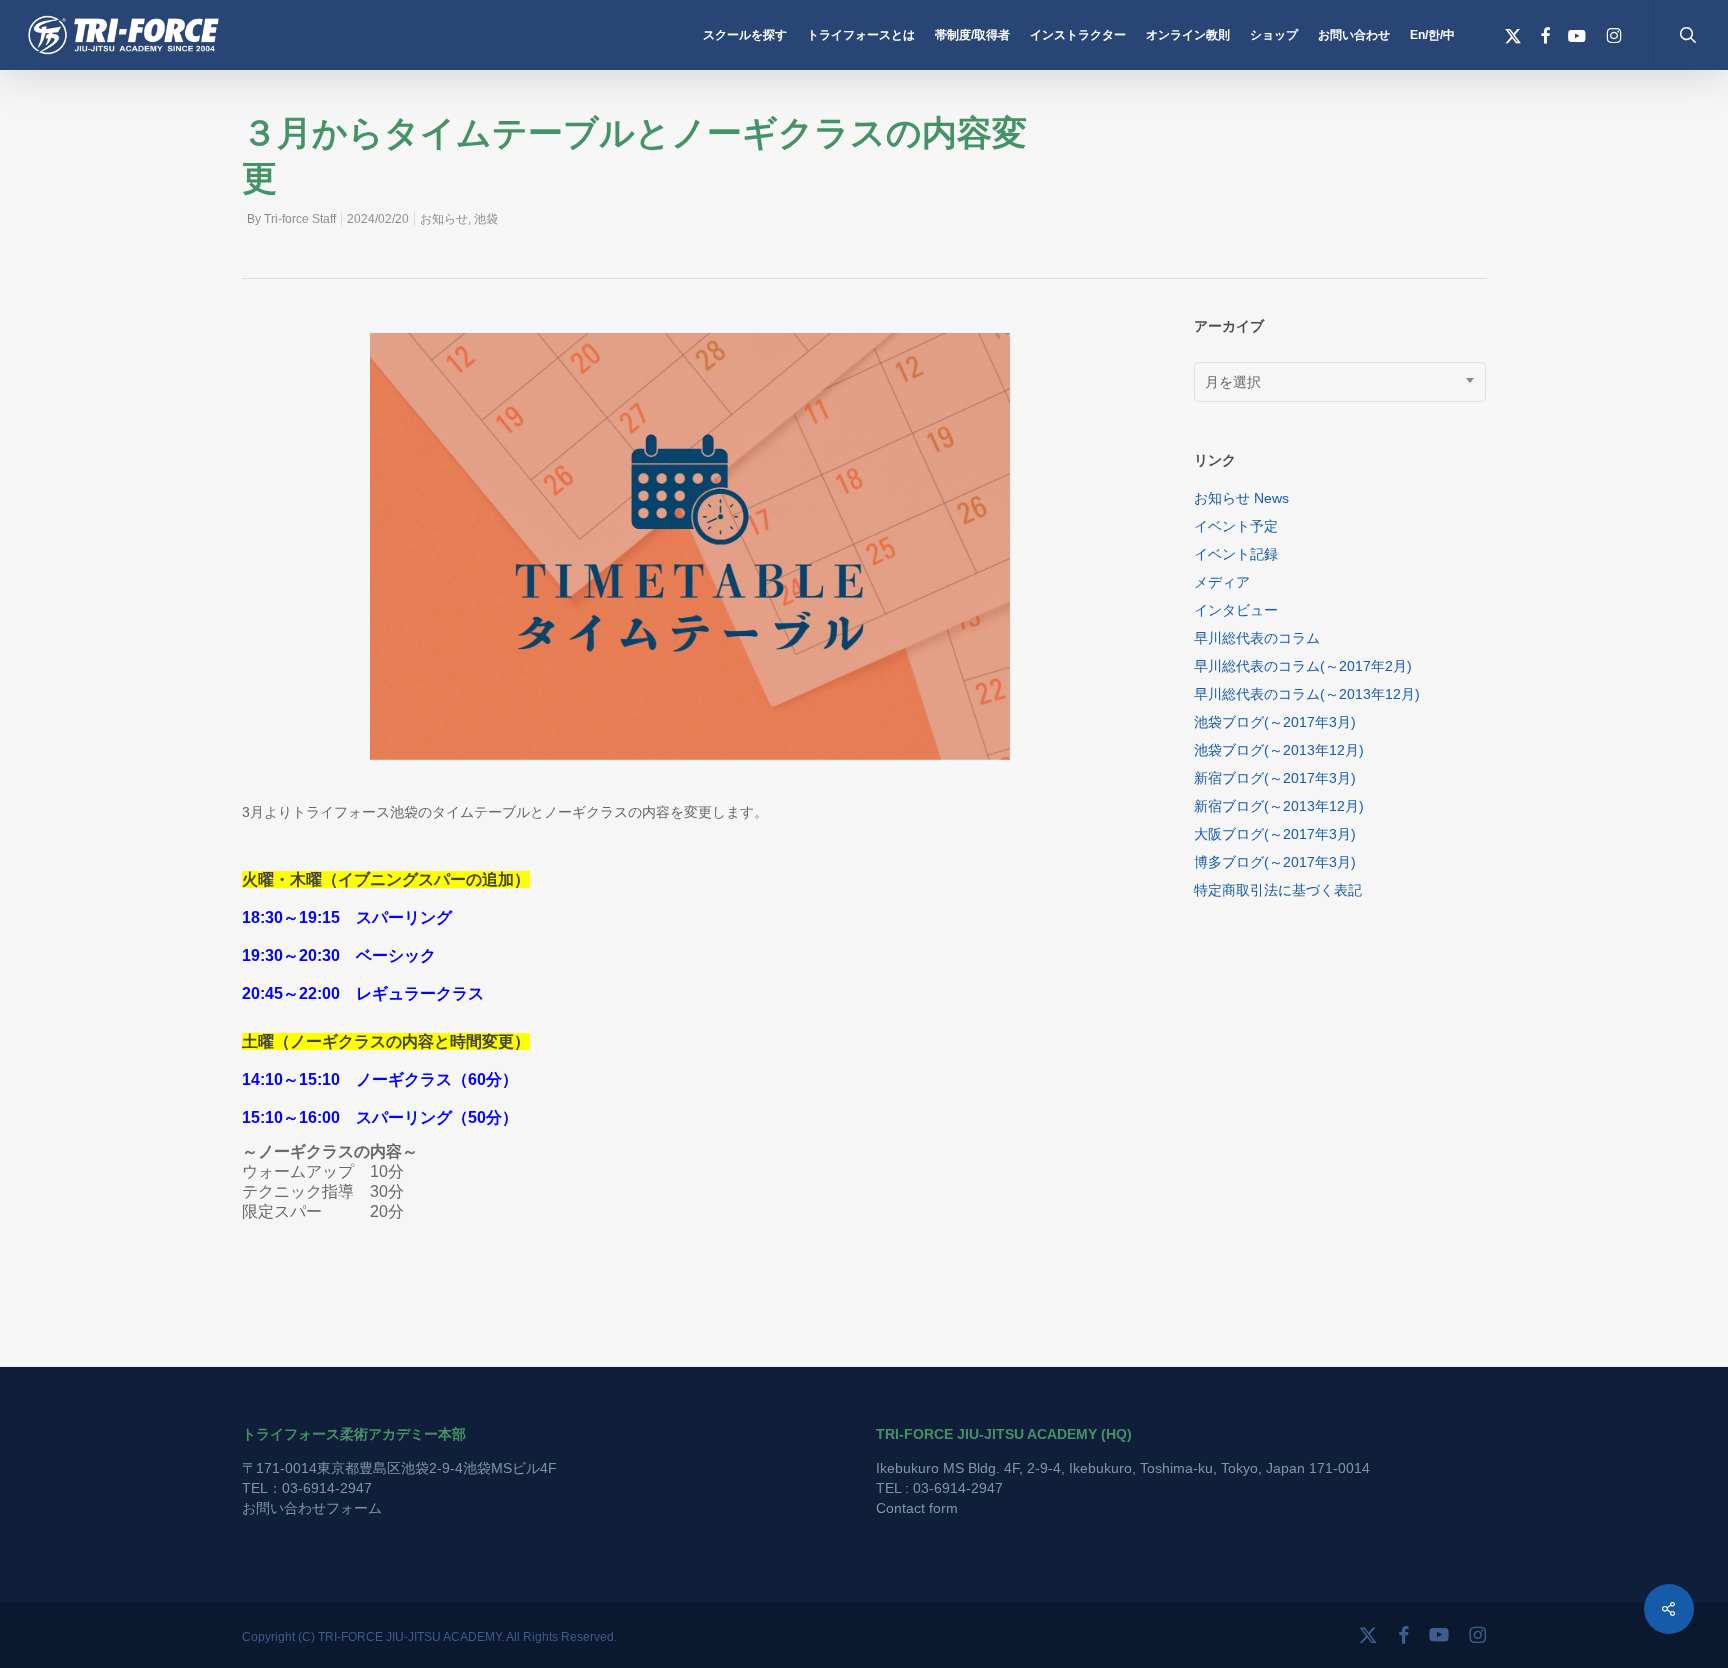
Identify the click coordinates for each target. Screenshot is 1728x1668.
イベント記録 (1236, 554)
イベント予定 (1236, 526)
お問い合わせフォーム (312, 1508)
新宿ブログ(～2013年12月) (1279, 806)
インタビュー (1236, 610)
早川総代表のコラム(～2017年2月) (1303, 666)
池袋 (486, 219)
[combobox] (1340, 382)
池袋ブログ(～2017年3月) (1275, 722)
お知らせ (444, 219)
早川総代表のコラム (1257, 638)
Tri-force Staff (300, 219)
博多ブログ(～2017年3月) (1275, 862)
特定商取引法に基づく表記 (1278, 890)
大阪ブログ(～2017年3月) (1275, 834)
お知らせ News (1241, 498)
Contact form (917, 1508)
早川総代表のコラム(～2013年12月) (1307, 694)
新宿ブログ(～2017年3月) (1275, 778)
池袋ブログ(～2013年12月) (1279, 750)
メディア (1222, 582)
